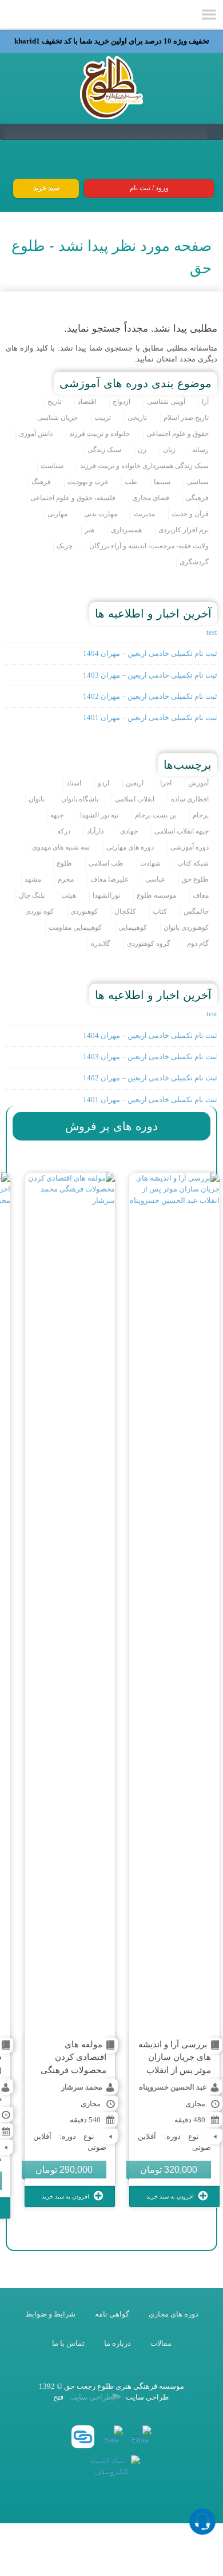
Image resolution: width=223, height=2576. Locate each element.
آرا (205, 402)
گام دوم (198, 944)
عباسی (155, 880)
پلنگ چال (32, 896)
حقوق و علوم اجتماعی (178, 434)
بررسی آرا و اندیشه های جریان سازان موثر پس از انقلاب (175, 2057)
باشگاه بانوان (80, 799)
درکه (64, 831)
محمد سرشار (82, 2087)
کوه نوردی (39, 912)
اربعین (135, 783)
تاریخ (54, 402)
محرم (66, 880)
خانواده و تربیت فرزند (99, 434)
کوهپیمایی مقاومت (75, 928)
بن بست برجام (156, 815)
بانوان (37, 799)
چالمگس (196, 912)
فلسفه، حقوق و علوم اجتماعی (73, 498)
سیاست (52, 466)
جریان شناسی (57, 418)
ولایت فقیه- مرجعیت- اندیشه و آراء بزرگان (149, 546)
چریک (65, 546)
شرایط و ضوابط (50, 2314)
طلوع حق (195, 880)
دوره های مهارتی (130, 847)
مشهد (33, 880)
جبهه (57, 815)
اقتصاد (87, 402)
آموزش (198, 783)
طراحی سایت (146, 2397)
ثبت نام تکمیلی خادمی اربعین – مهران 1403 (150, 675)
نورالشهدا (106, 896)
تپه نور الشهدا (99, 815)
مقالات (161, 2343)
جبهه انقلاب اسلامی (182, 831)
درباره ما (118, 2343)
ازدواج (122, 402)
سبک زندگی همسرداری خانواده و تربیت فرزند (144, 466)
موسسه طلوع (156, 896)
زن (142, 450)
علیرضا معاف (109, 880)
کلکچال (125, 912)
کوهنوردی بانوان (186, 928)
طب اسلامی (106, 864)
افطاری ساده (190, 799)
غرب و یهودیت (88, 482)
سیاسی (198, 482)
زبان (169, 450)
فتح (58, 2397)
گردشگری (194, 562)
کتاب (160, 912)
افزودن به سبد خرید (171, 2197)
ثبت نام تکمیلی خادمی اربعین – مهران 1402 (150, 696)
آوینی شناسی (166, 402)
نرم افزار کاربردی (184, 530)
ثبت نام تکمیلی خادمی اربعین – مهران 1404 (150, 653)
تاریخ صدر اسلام (186, 418)
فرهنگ (41, 482)
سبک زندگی (104, 450)
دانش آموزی (36, 434)
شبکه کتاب (193, 864)
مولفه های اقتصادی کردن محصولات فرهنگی (73, 2057)
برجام (201, 815)
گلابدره (101, 944)
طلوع (64, 864)
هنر (89, 530)
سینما (162, 482)
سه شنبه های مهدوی (61, 847)
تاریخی (137, 418)
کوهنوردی (84, 912)
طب (131, 482)
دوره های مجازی (174, 2314)
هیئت (69, 896)
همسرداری (126, 530)
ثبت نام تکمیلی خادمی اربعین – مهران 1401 (150, 717)
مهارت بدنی (101, 514)
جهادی (129, 831)
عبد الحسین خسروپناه (173, 2087)
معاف (201, 896)
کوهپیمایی (133, 928)
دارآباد (95, 831)
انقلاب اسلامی (135, 799)
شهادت (150, 864)
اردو (103, 783)
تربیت (103, 418)
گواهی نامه (112, 2314)
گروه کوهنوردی (149, 944)
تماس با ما (68, 2343)
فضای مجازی (151, 498)
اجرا (166, 783)
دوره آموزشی (190, 847)
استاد (74, 783)
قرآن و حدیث (190, 514)
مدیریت (144, 514)
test (212, 632)
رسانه (200, 450)
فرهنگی (197, 498)
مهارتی (57, 514)
